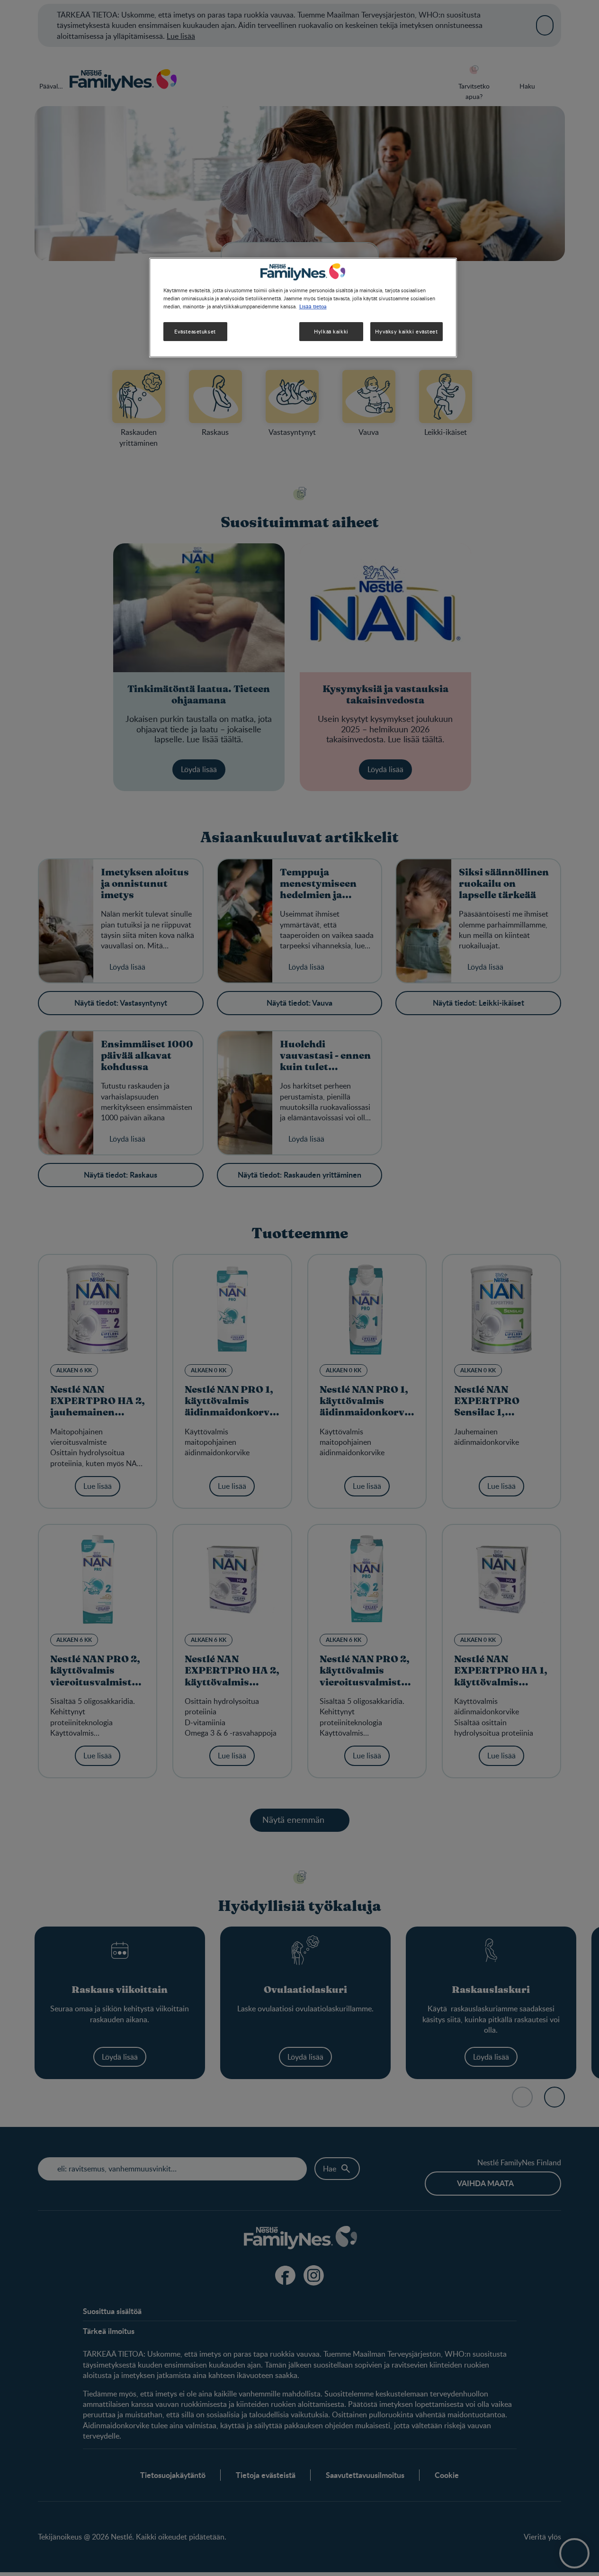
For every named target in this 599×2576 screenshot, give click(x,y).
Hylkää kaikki (331, 331)
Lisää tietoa (313, 306)
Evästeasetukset (195, 331)
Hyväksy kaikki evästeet (406, 331)
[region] (303, 308)
